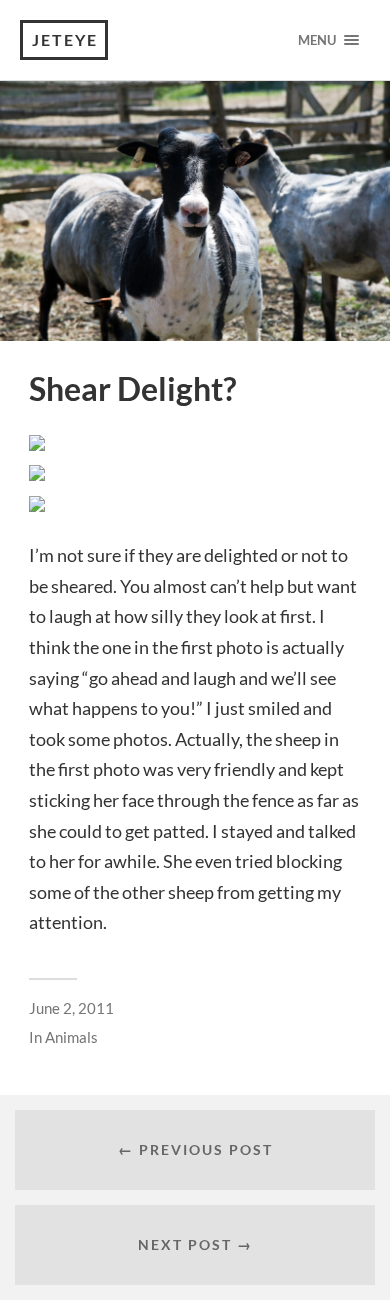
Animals (71, 1037)
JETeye (65, 39)
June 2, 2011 (71, 1008)
